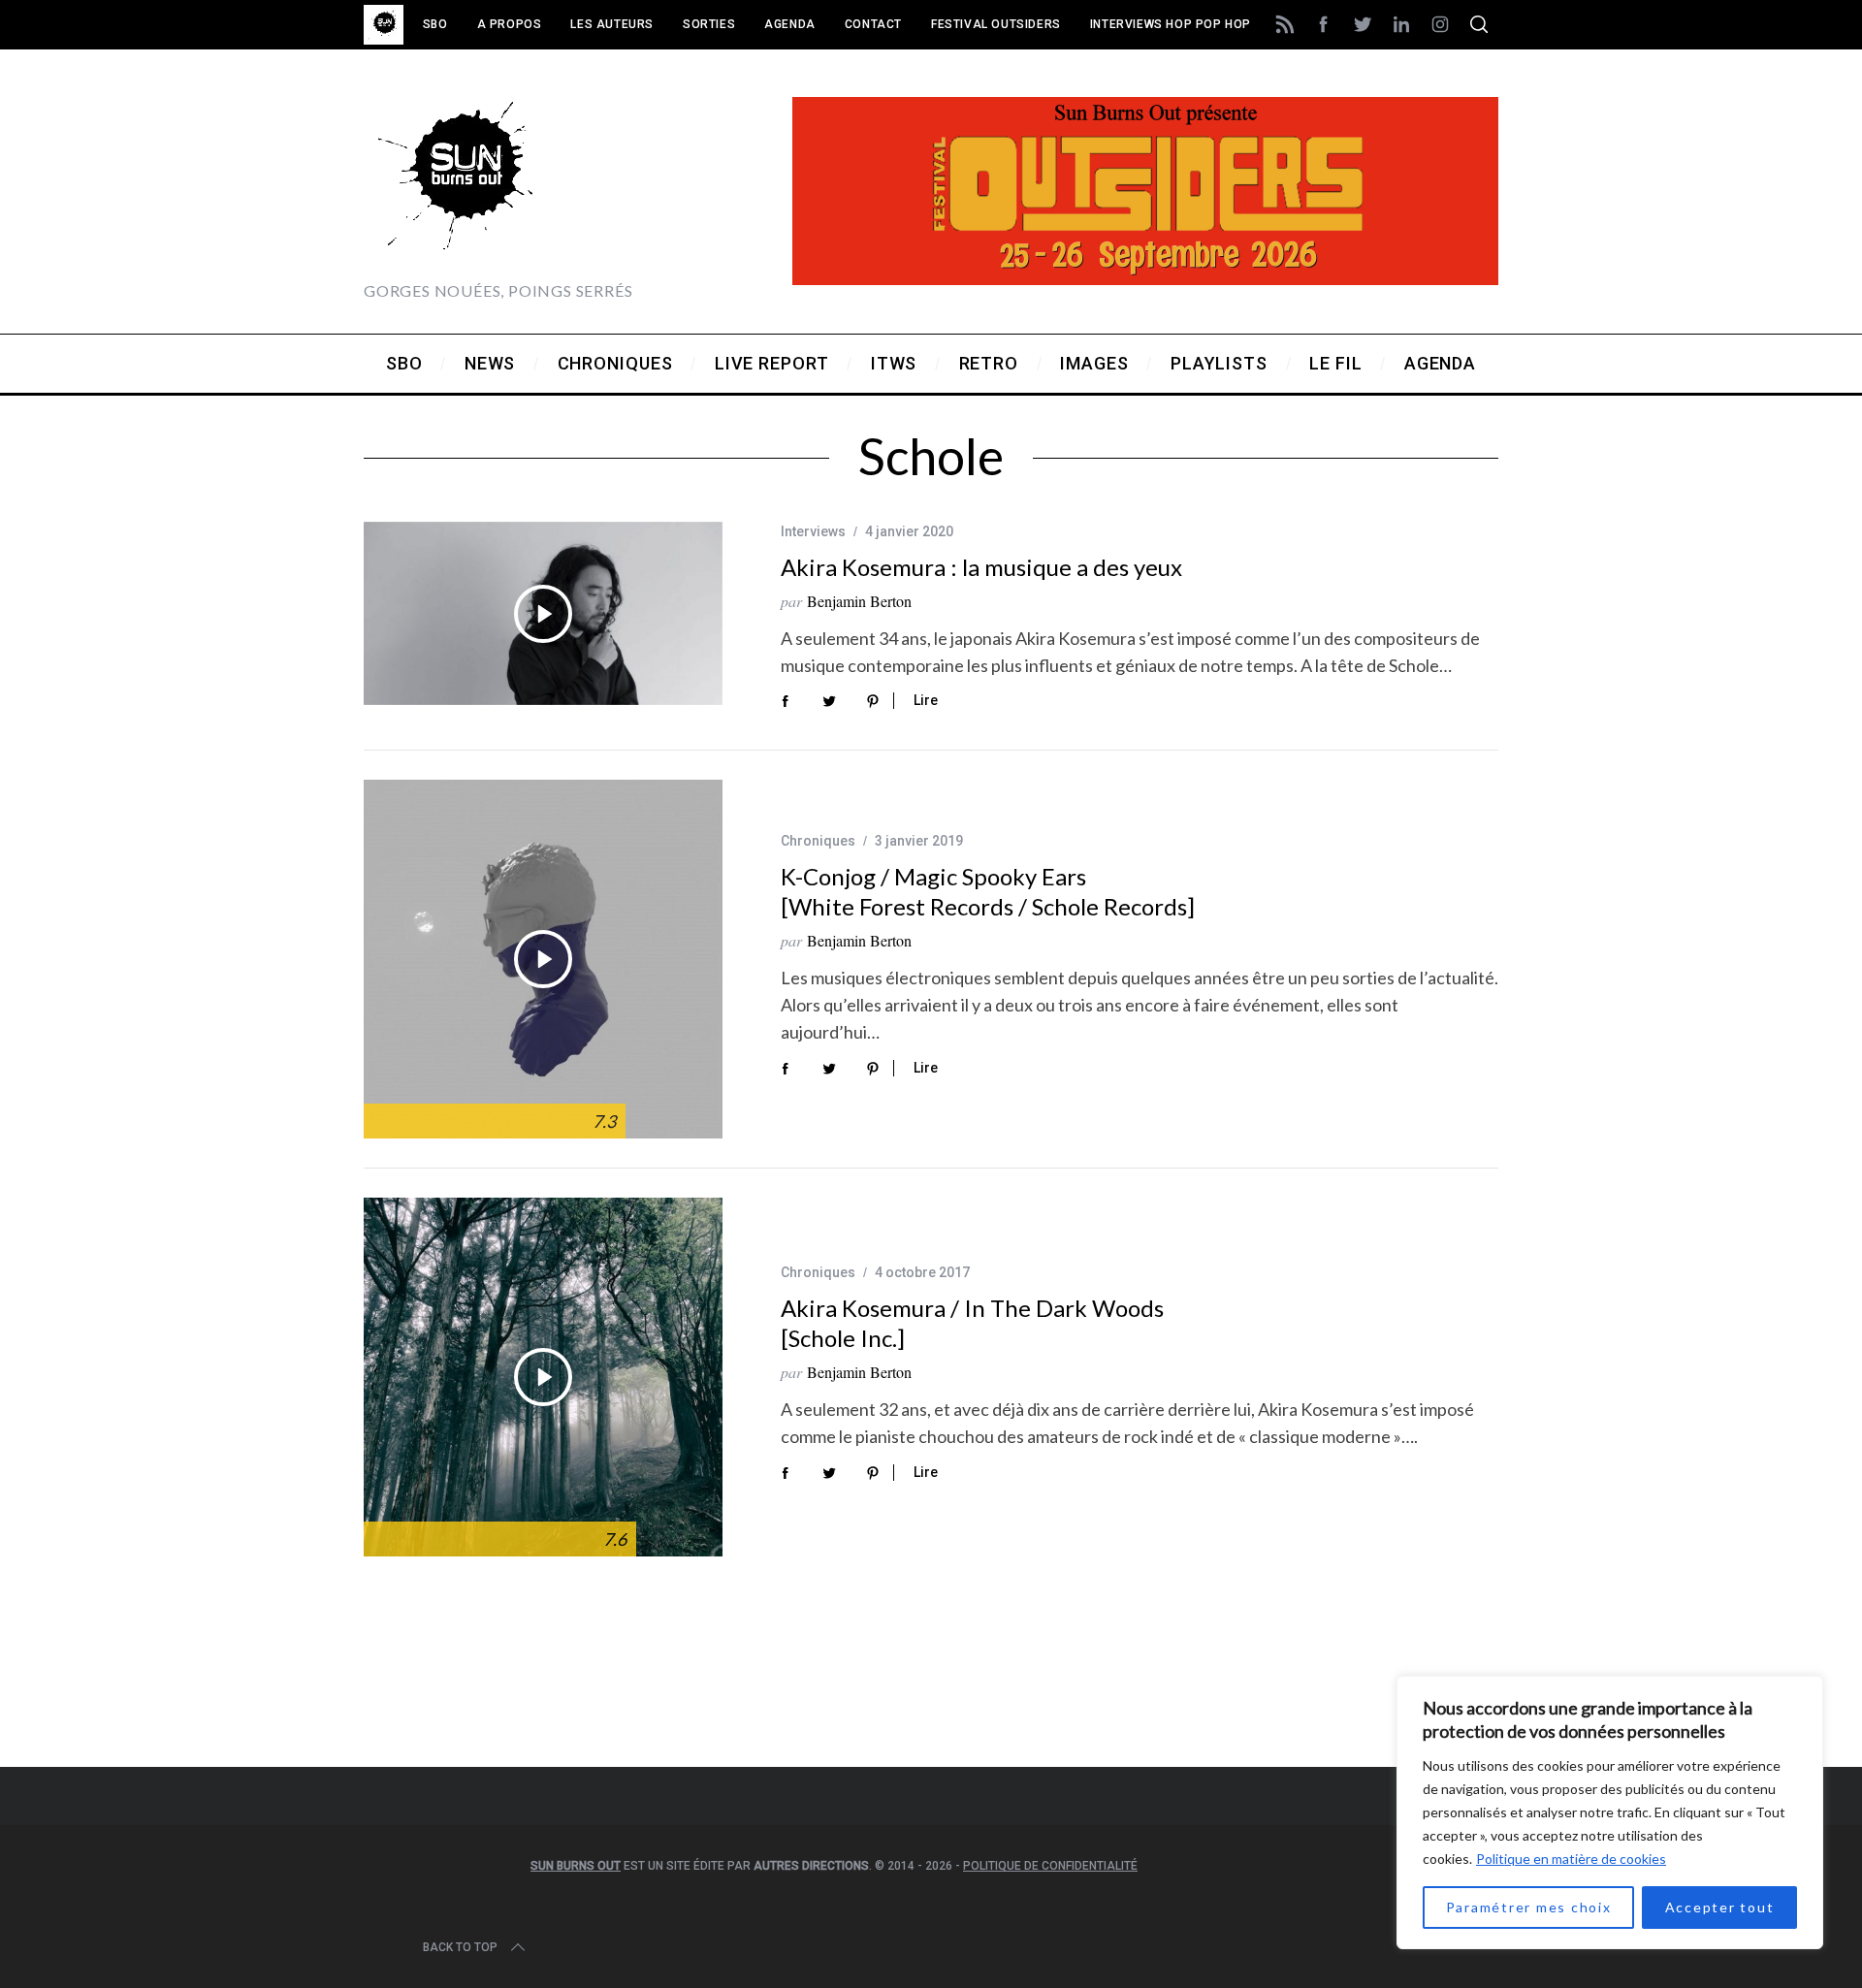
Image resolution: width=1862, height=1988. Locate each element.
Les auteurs (612, 24)
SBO (435, 24)
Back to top (460, 1947)
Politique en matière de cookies (1571, 1859)
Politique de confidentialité (1050, 1866)
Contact (873, 24)
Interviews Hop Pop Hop (1171, 24)
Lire (926, 700)
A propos (510, 24)
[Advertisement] (931, 1687)
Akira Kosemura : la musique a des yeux (981, 567)
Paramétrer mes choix (1529, 1907)
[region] (1610, 1812)
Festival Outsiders (996, 24)
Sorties (709, 24)
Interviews (813, 531)
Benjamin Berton (859, 601)
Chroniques (818, 841)
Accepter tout (1720, 1907)
